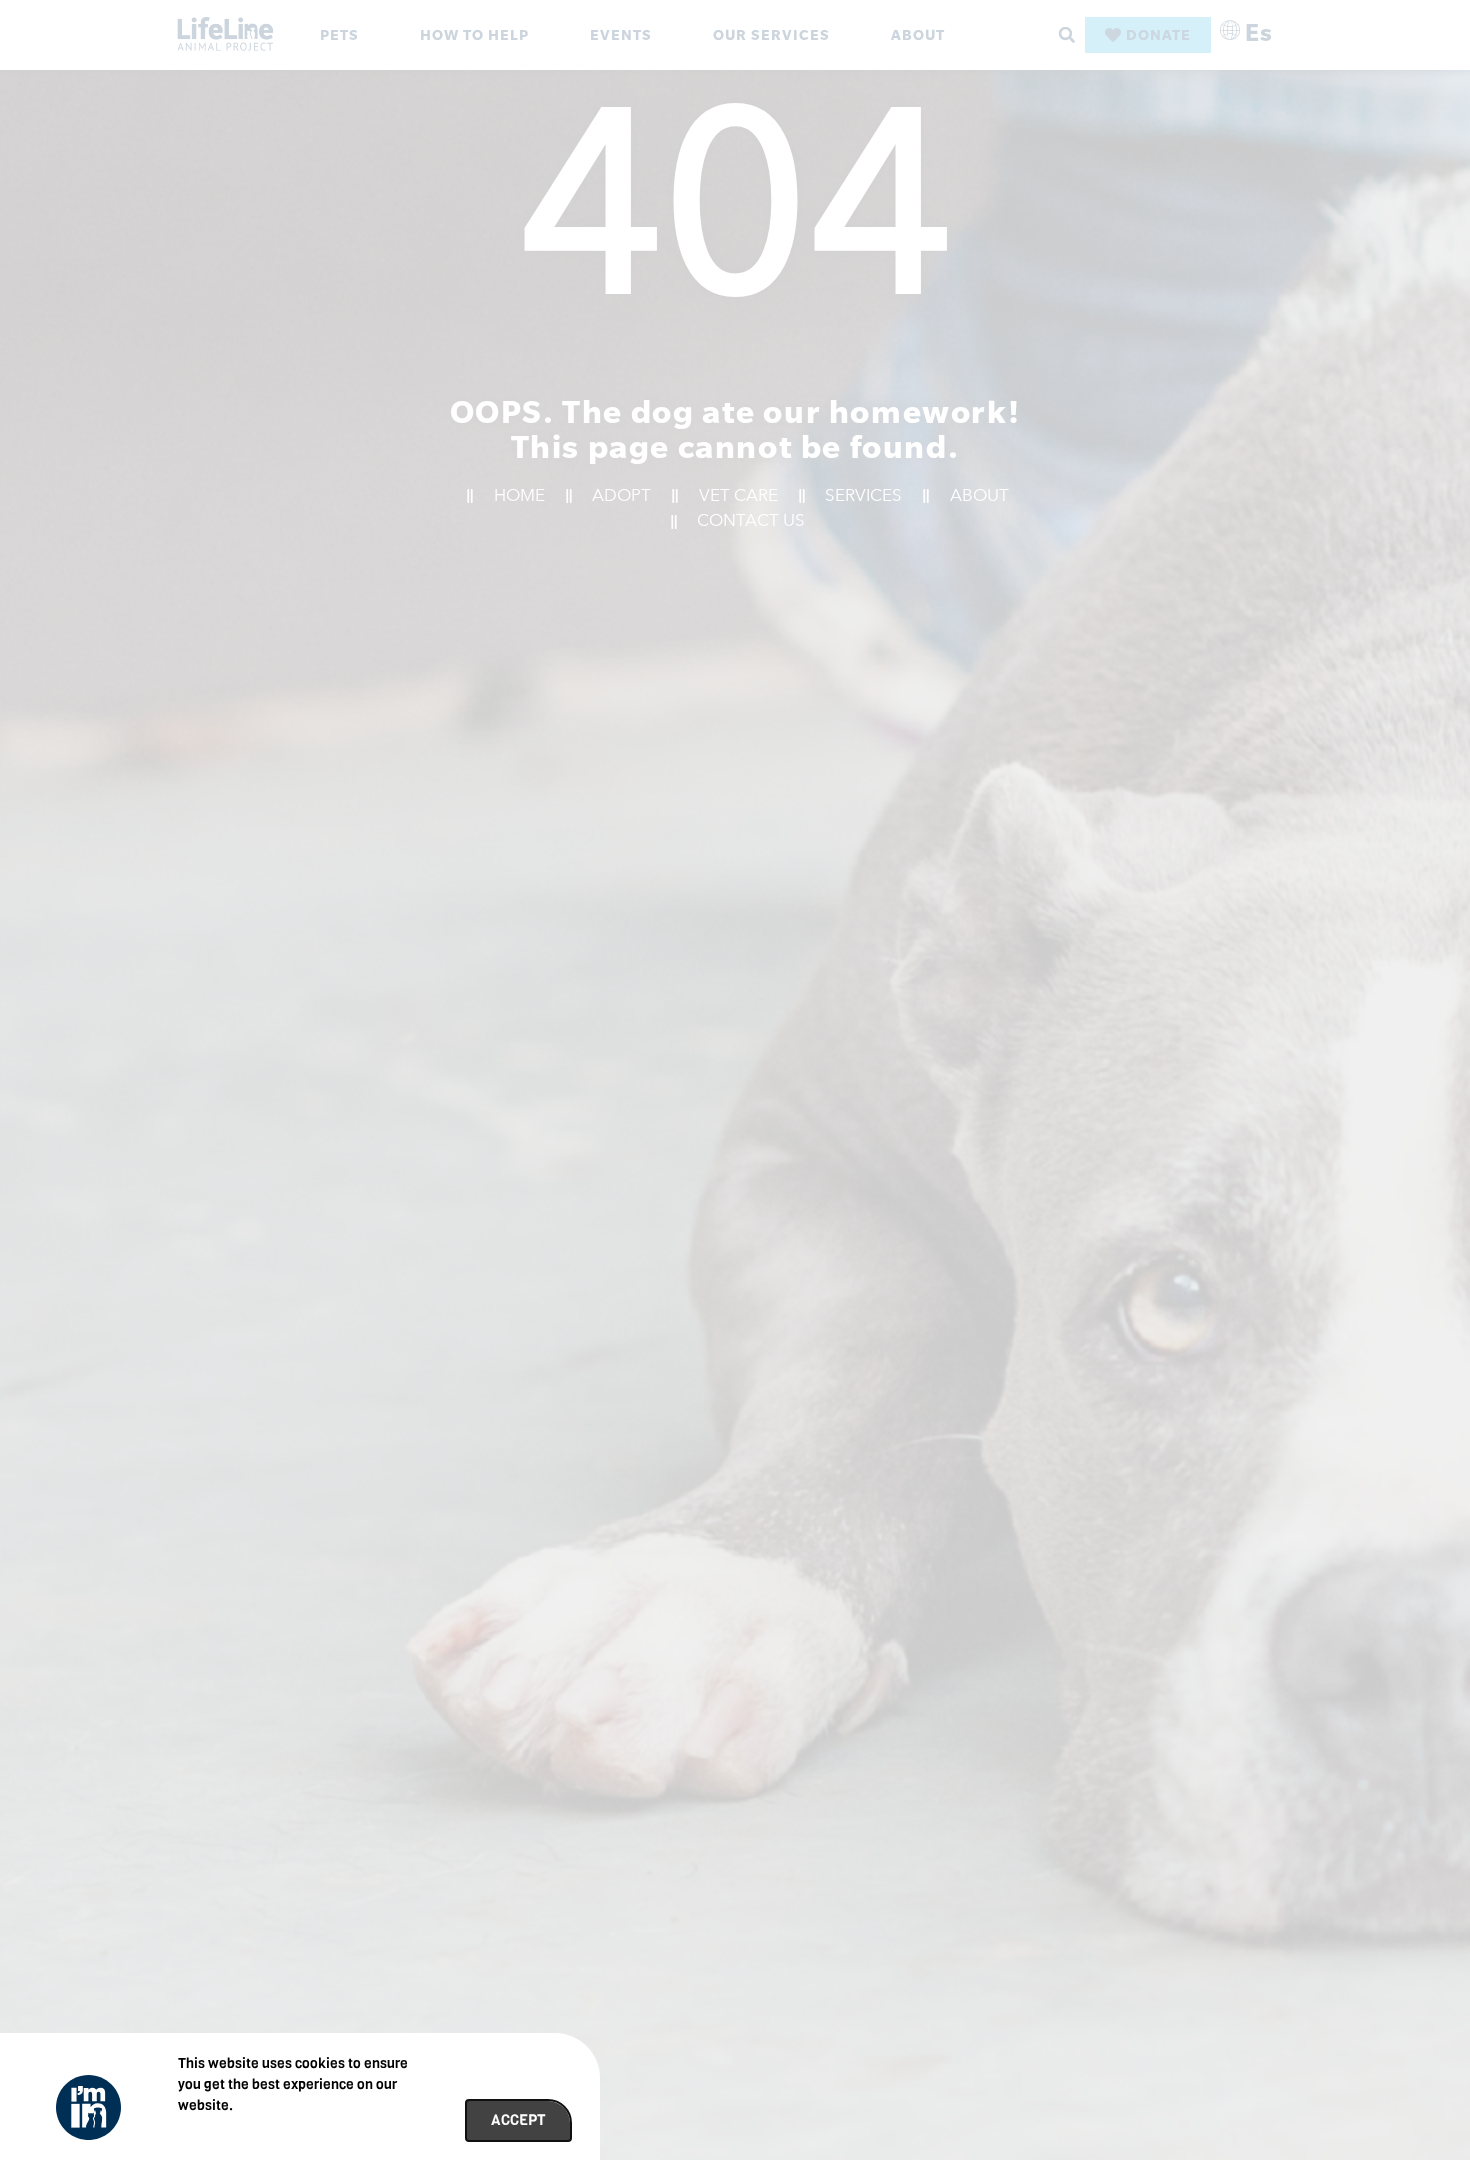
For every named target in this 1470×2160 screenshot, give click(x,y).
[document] (735, 1080)
